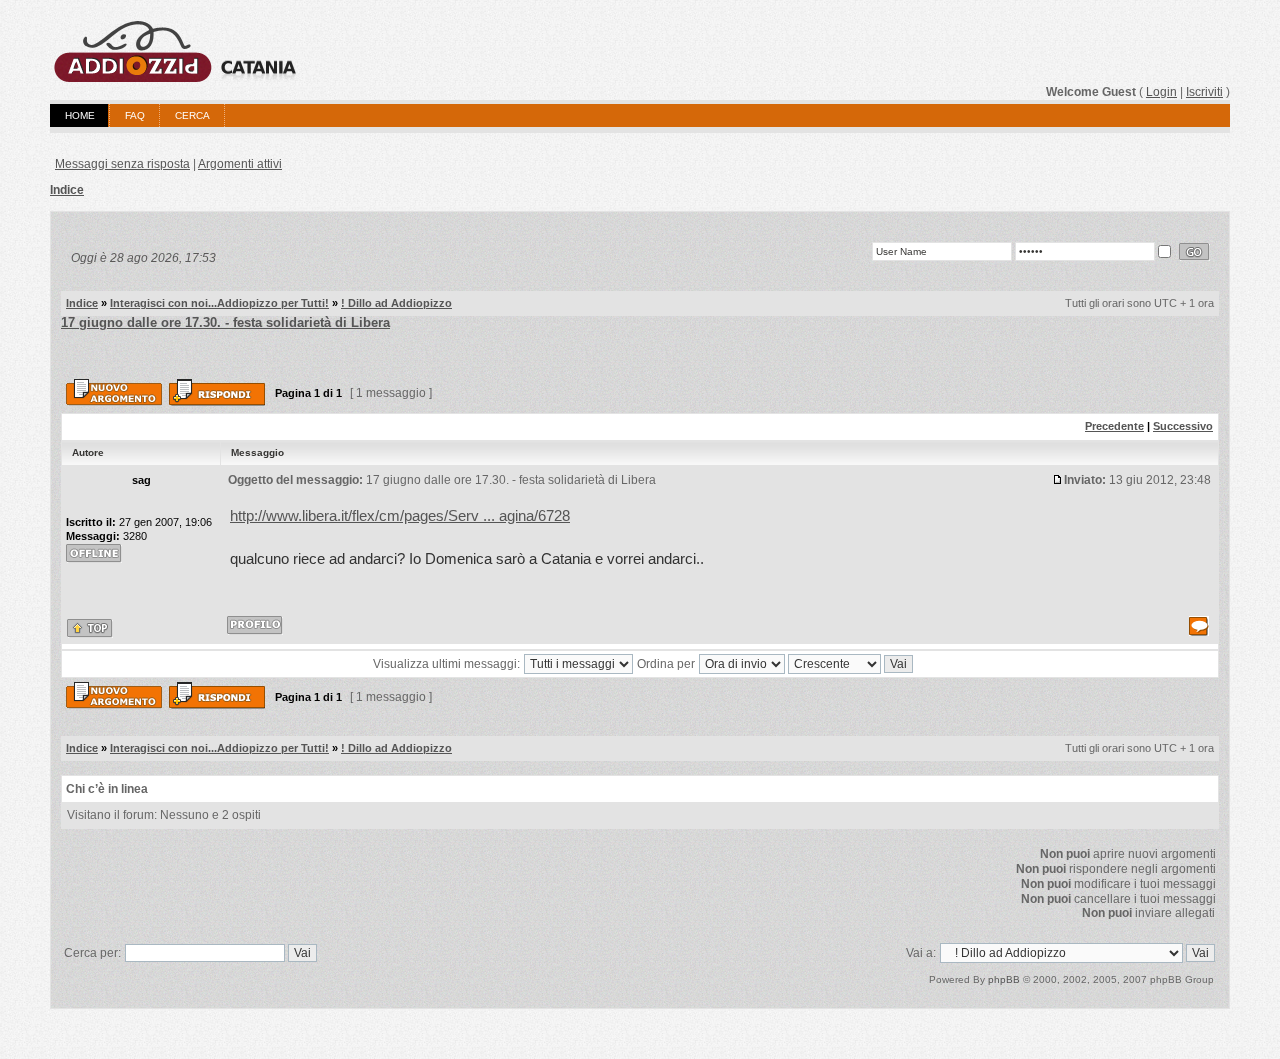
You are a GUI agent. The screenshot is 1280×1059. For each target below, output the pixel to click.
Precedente (1114, 426)
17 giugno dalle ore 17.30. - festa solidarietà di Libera (225, 322)
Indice (67, 190)
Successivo (1183, 426)
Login (1161, 92)
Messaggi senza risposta (122, 164)
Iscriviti (1204, 92)
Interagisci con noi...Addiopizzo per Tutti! (219, 303)
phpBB (1004, 979)
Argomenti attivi (240, 164)
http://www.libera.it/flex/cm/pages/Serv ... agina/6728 (400, 515)
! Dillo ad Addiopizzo (396, 303)
